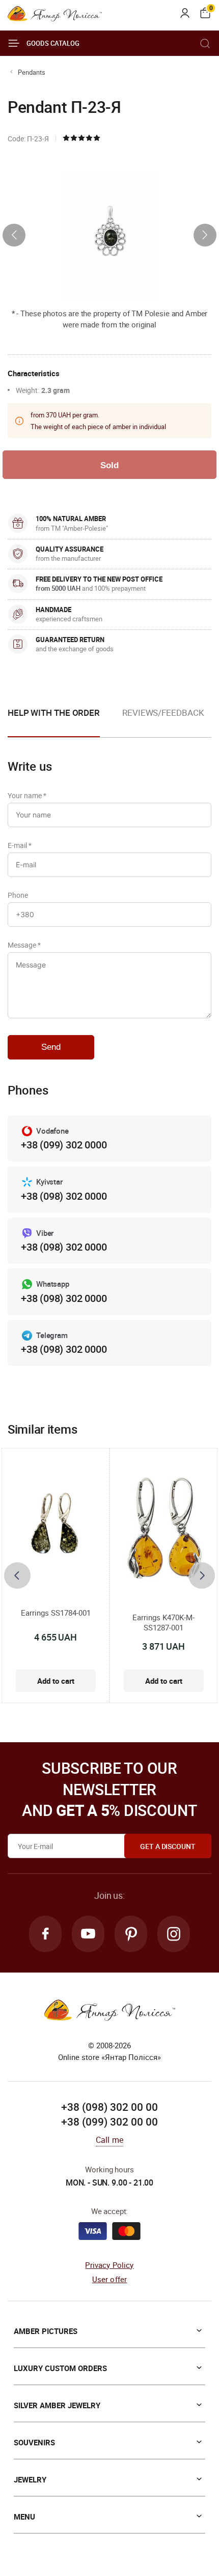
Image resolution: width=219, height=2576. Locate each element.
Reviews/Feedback (163, 713)
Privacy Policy (109, 2265)
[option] (163, 721)
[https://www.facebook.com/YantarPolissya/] (45, 1934)
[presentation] (14, 235)
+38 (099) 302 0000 (64, 1145)
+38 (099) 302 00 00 (109, 2122)
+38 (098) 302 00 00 (109, 2107)
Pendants (32, 72)
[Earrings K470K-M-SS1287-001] (164, 1533)
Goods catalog (53, 43)
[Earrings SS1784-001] (56, 1526)
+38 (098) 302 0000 (64, 1196)
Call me (109, 2140)
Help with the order (54, 713)
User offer (110, 2279)
